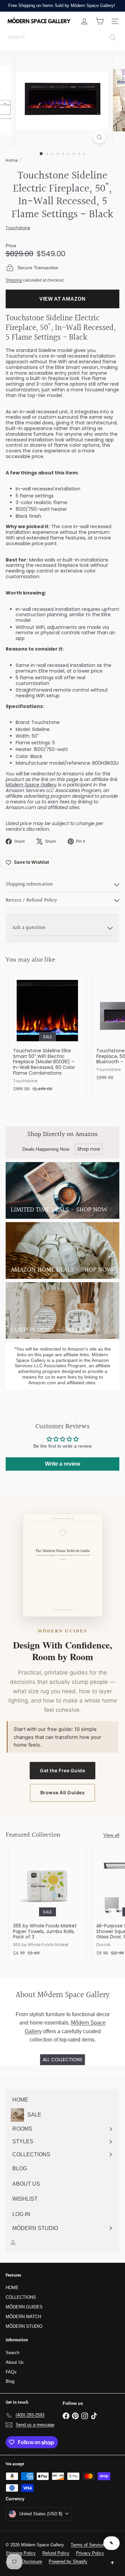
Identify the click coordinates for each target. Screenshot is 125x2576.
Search (12, 2353)
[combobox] (62, 37)
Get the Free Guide (62, 1770)
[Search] (113, 37)
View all (111, 1835)
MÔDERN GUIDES (24, 2307)
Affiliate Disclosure (24, 2561)
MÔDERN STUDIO (24, 2326)
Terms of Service (87, 2545)
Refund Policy (56, 2553)
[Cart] (100, 21)
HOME (12, 2288)
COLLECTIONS (21, 2297)
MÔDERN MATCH (23, 2317)
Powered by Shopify (68, 2561)
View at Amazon (62, 299)
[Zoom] (99, 137)
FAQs (11, 2372)
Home (12, 160)
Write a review (62, 1464)
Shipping (14, 280)
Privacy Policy (90, 2553)
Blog (10, 2381)
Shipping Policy (21, 2553)
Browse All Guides (63, 1792)
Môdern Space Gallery (31, 785)
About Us (15, 2362)
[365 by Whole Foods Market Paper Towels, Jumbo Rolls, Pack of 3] (47, 1904)
